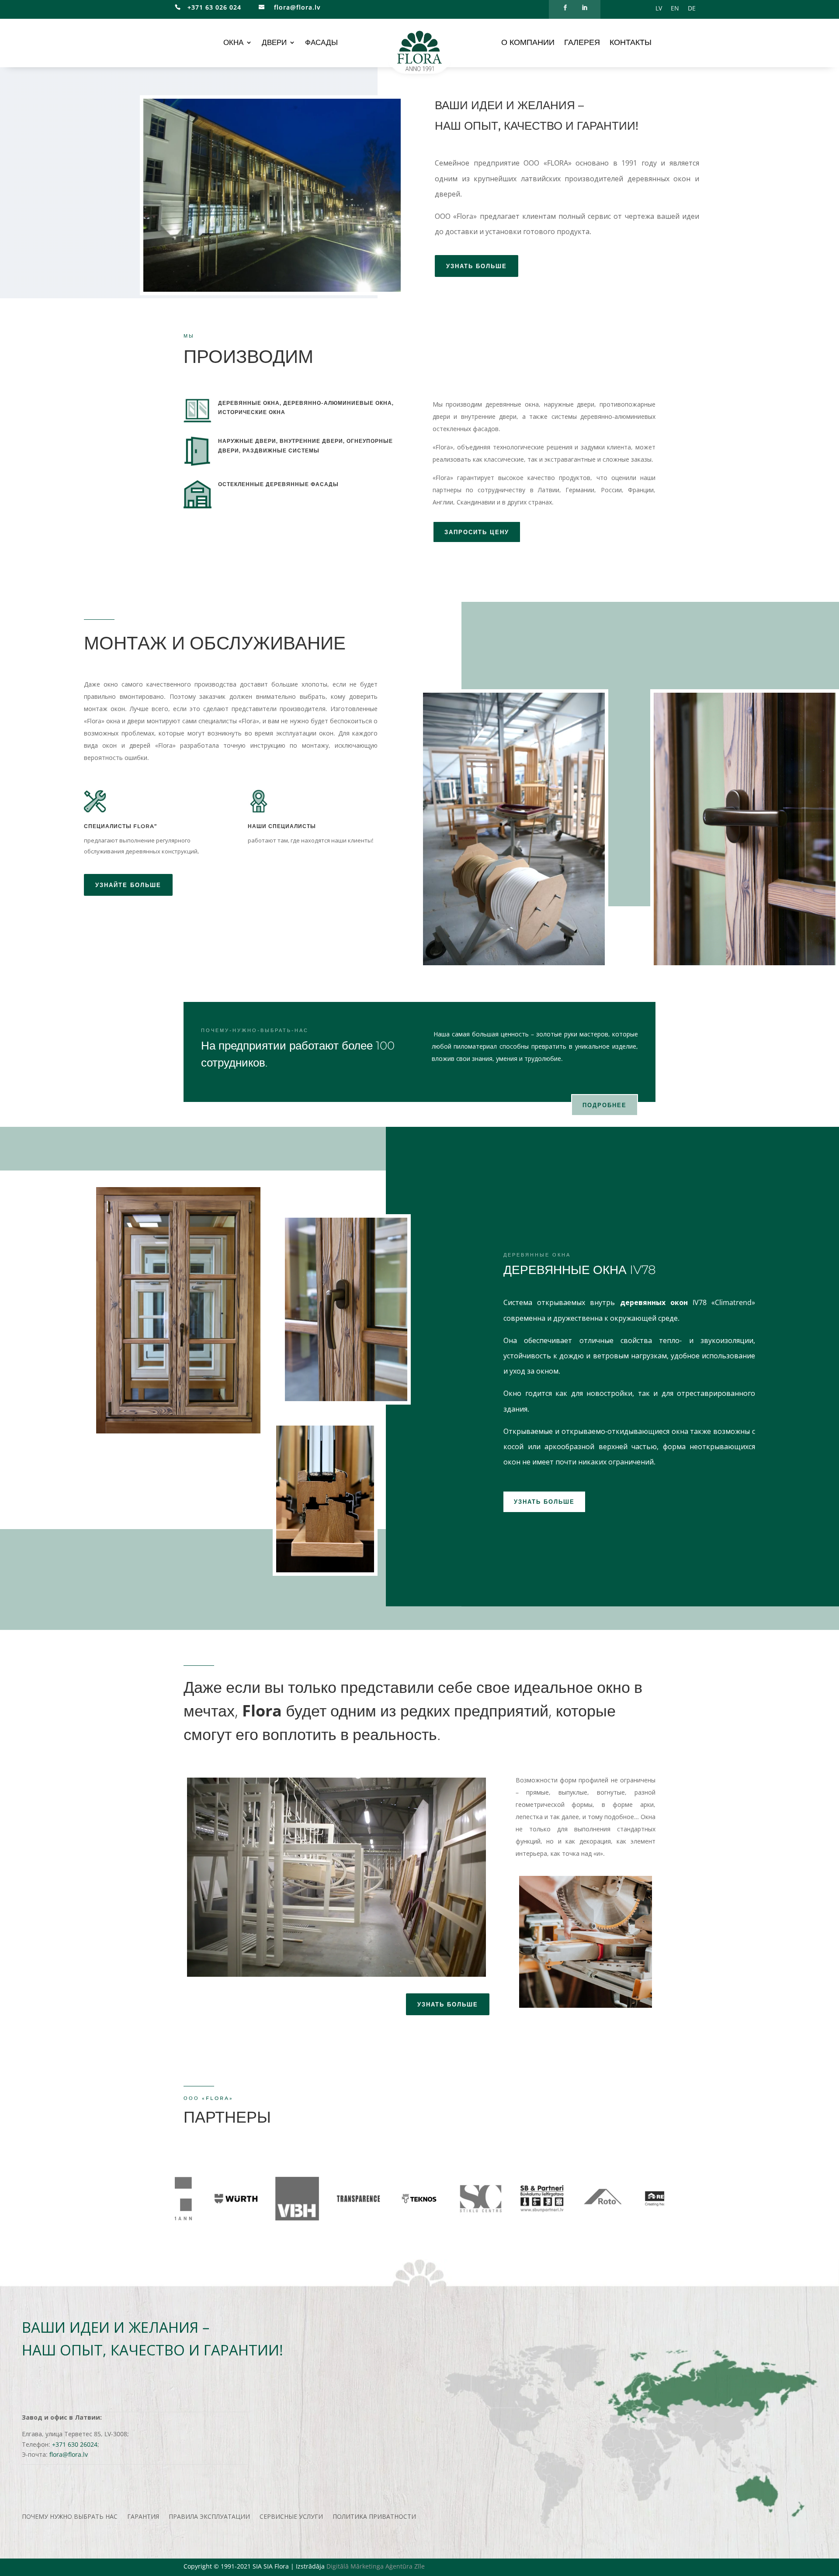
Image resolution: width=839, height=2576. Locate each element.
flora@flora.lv (296, 7)
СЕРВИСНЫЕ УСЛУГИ (291, 2517)
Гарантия (143, 2517)
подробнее (605, 1105)
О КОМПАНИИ (528, 43)
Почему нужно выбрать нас (70, 2517)
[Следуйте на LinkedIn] (584, 8)
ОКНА (233, 43)
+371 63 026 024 (211, 7)
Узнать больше (544, 1502)
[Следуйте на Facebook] (565, 8)
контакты (631, 43)
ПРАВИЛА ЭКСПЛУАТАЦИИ (209, 2517)
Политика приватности (374, 2517)
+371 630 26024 (75, 2444)
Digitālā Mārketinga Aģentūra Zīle (376, 2566)
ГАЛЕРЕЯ (582, 43)
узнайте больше (128, 885)
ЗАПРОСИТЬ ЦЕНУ (477, 532)
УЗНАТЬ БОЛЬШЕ (477, 266)
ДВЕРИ (274, 43)
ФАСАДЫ (321, 43)
